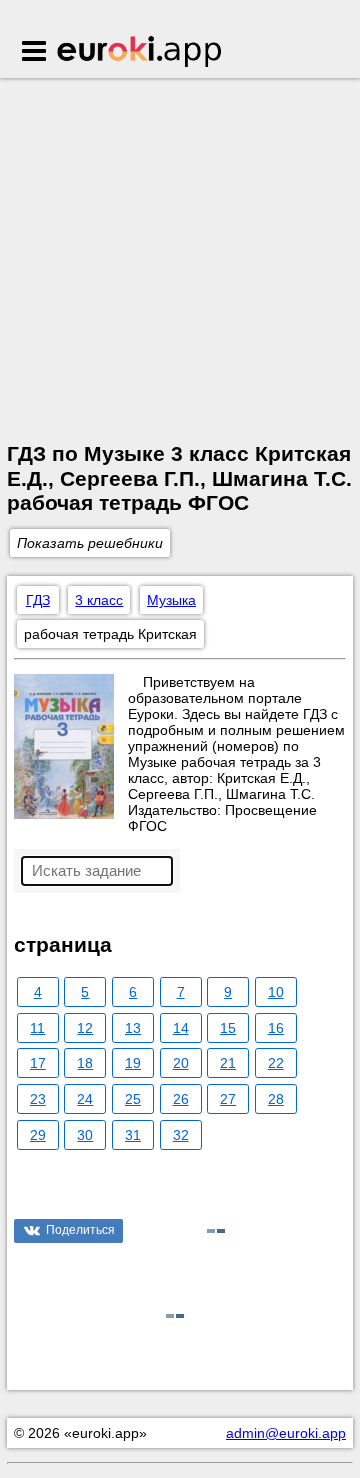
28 (276, 1099)
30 (85, 1135)
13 (133, 1028)
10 (276, 992)
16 (276, 1028)
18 (85, 1063)
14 (181, 1028)
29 (38, 1135)
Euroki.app (140, 53)
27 (228, 1099)
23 (38, 1099)
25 (133, 1099)
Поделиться (80, 1230)
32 (181, 1135)
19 (133, 1063)
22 (276, 1063)
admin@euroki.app (286, 1433)
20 (181, 1063)
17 (38, 1063)
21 (228, 1063)
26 (181, 1099)
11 (37, 1028)
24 (85, 1099)
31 (133, 1135)
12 (85, 1028)
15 (228, 1028)
